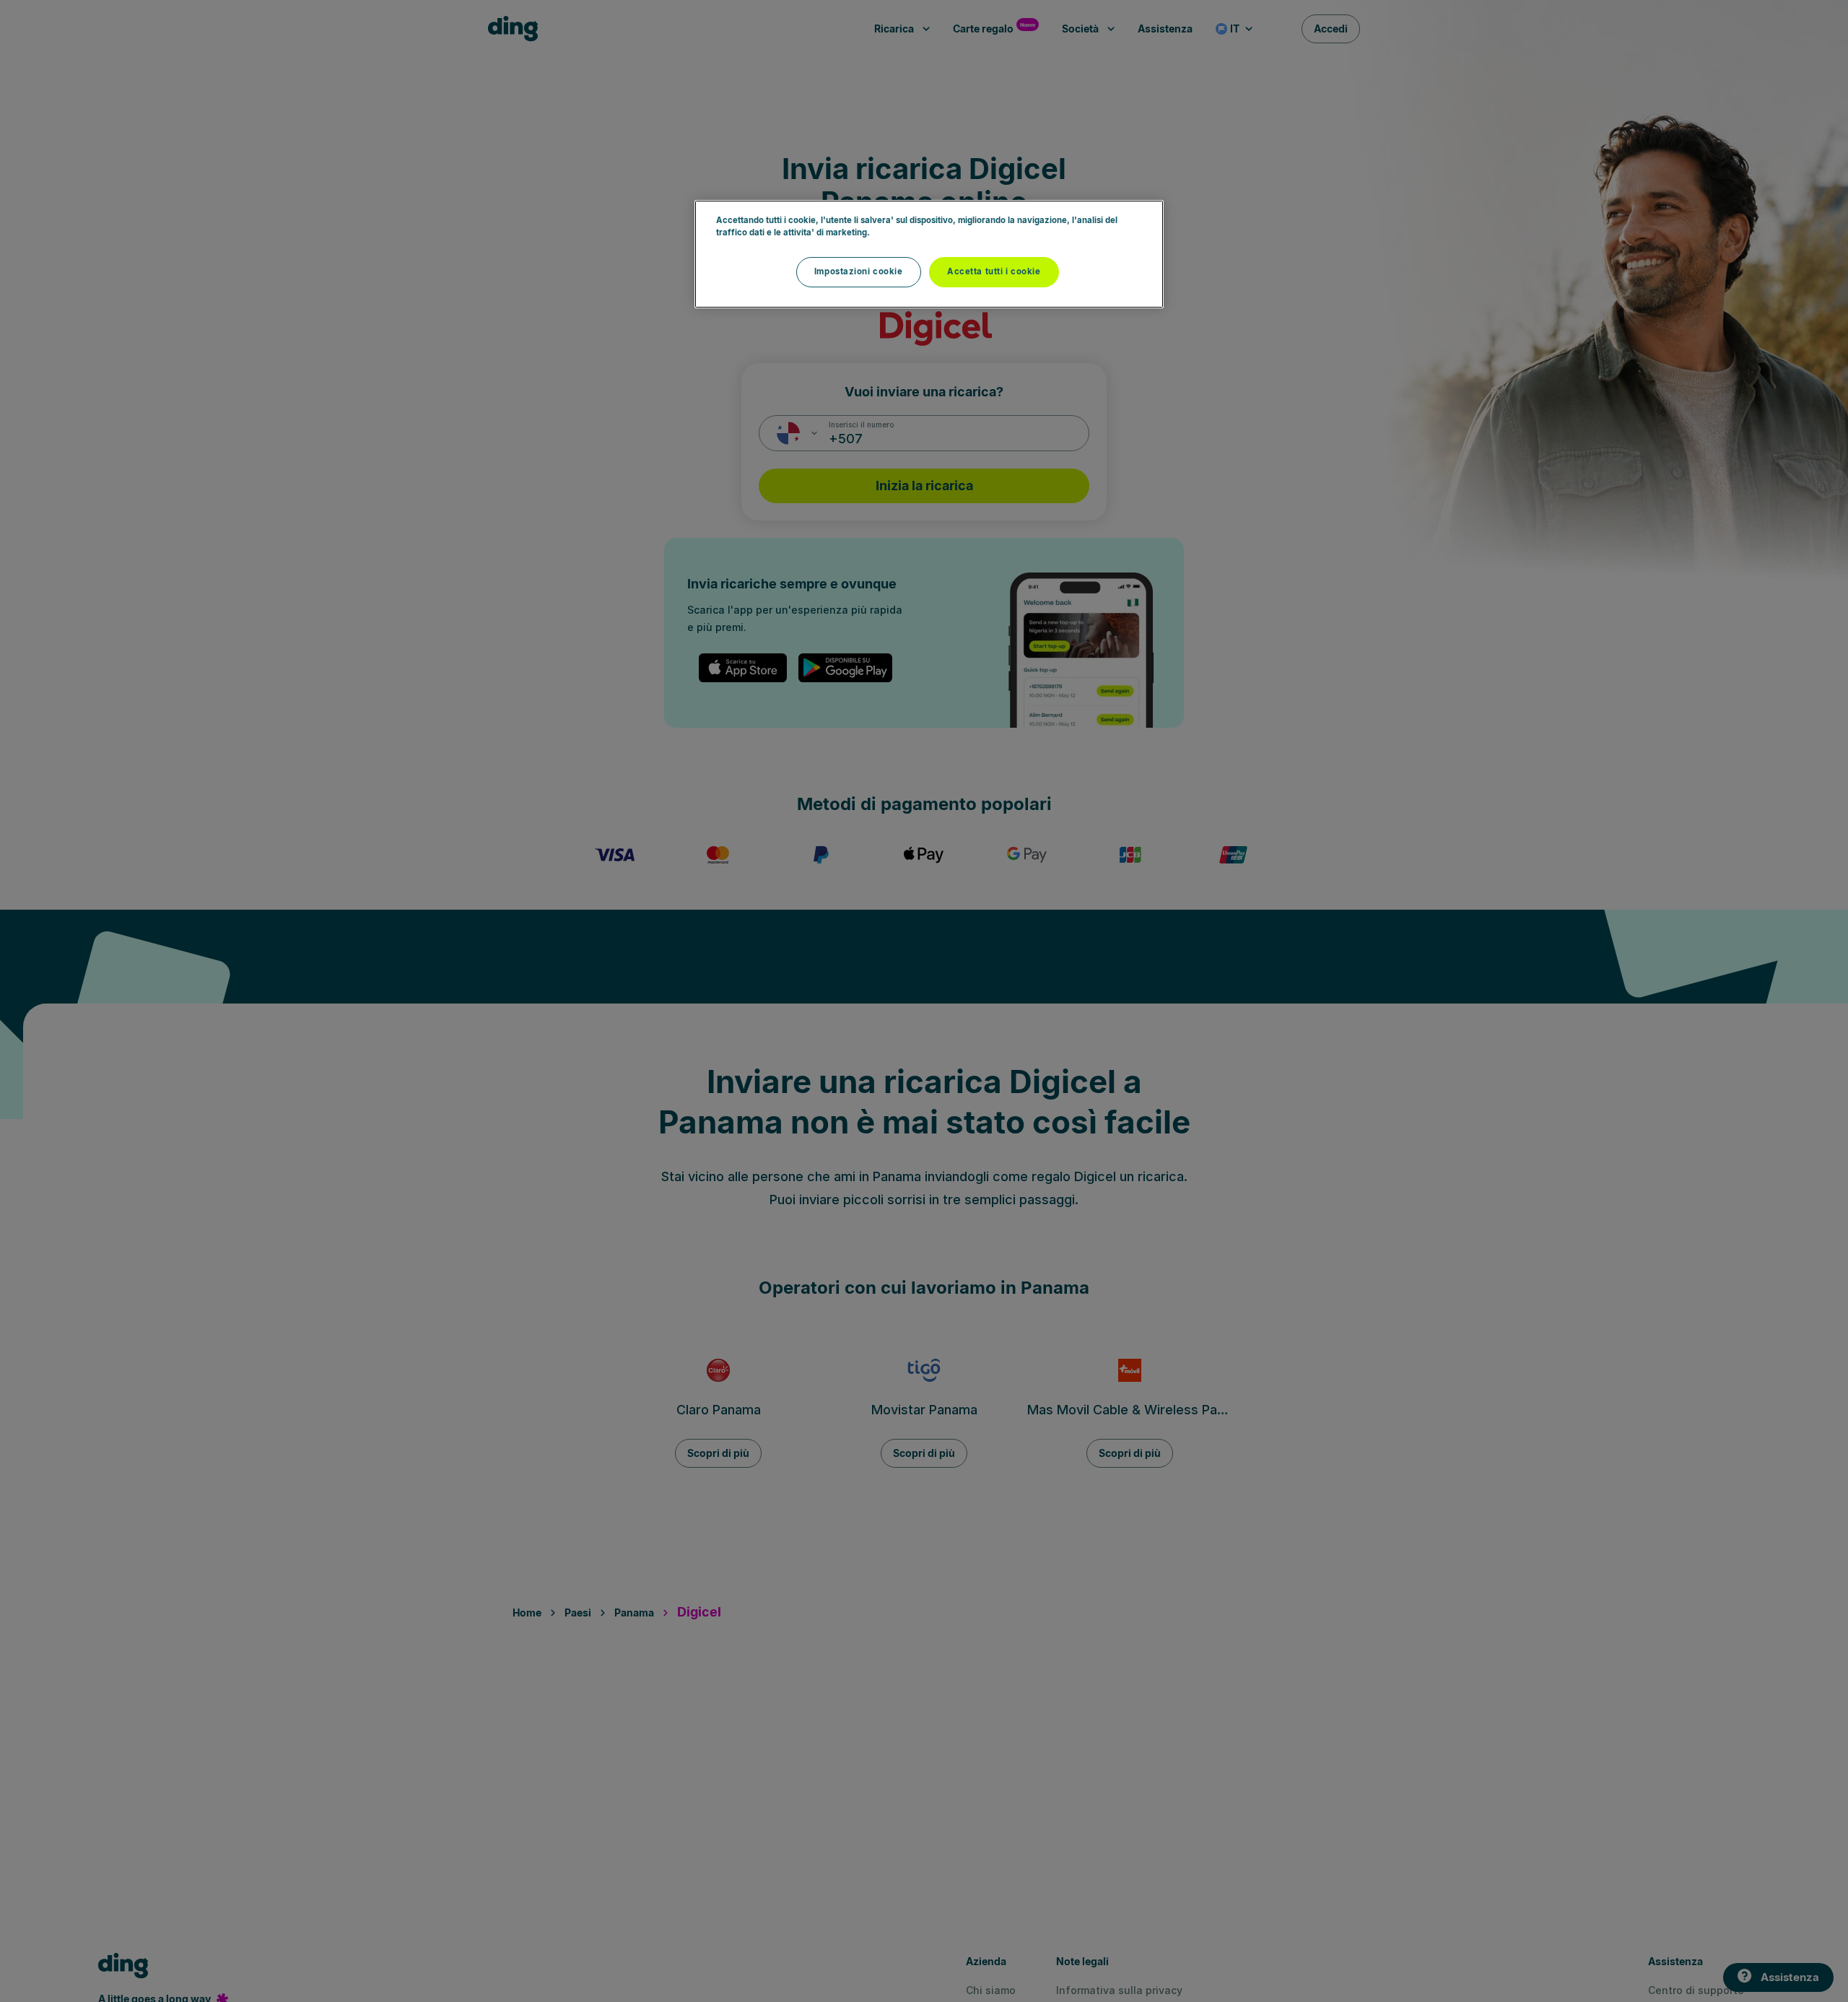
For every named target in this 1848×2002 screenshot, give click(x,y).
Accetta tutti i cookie (994, 271)
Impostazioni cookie (859, 271)
